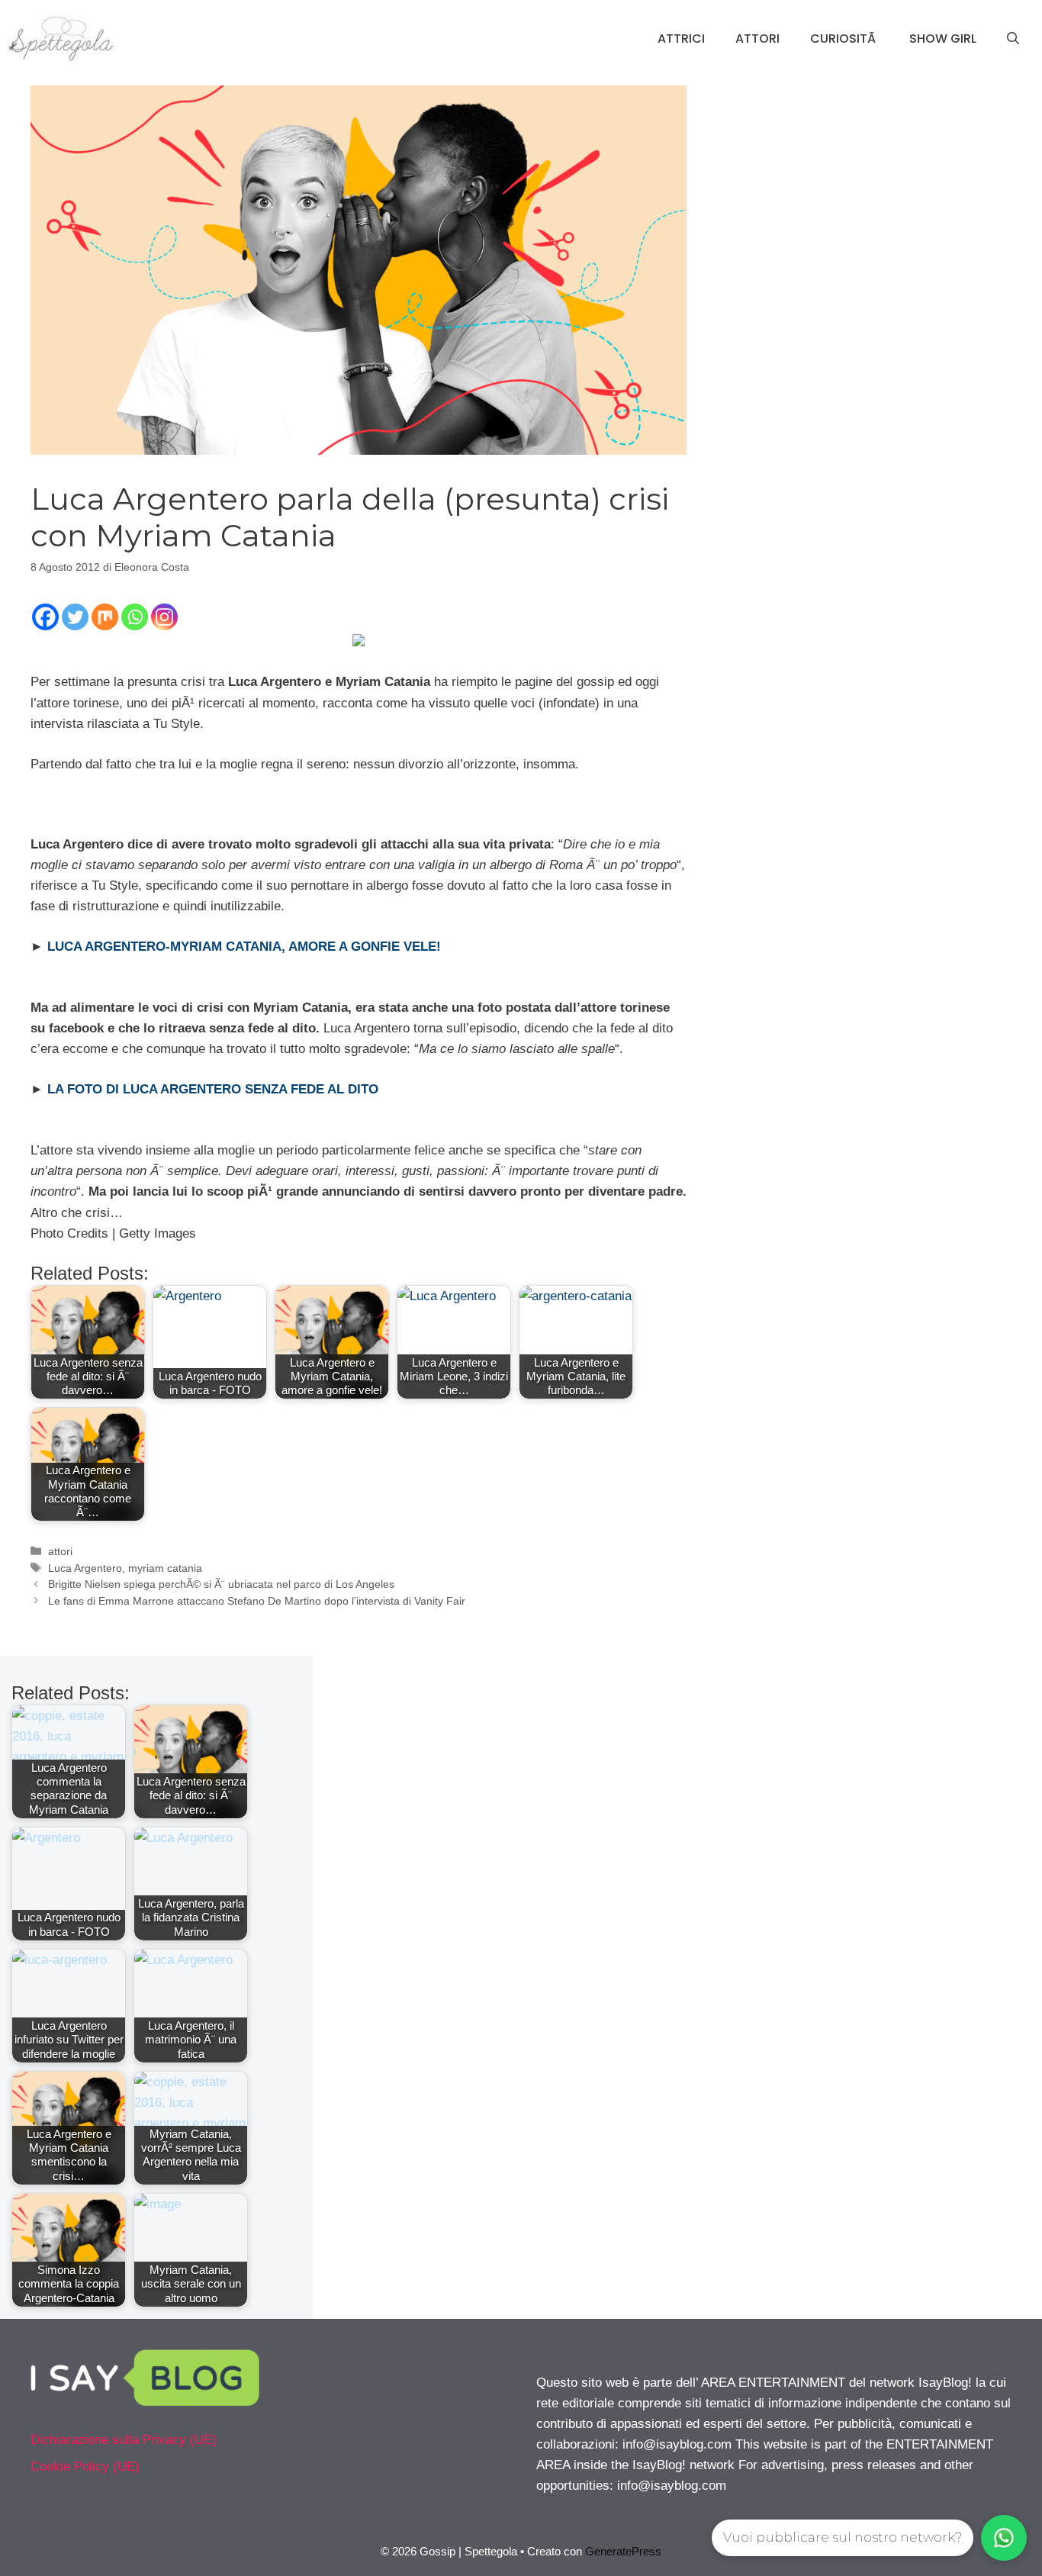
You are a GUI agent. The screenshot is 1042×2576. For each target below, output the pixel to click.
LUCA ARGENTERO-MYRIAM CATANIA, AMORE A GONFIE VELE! (244, 947)
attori (60, 1551)
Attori (757, 39)
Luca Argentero (85, 1568)
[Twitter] (75, 617)
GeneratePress (623, 2551)
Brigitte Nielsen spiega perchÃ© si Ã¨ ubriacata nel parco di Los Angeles (221, 1584)
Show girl (943, 39)
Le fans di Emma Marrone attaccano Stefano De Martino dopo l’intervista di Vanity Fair (257, 1601)
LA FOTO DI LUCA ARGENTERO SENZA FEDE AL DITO (213, 1089)
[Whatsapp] (135, 617)
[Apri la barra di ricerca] (1013, 39)
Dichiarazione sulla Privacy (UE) (124, 2440)
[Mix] (105, 617)
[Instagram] (164, 617)
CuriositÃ (844, 39)
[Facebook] (45, 617)
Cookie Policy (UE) (85, 2467)
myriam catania (165, 1568)
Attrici (681, 39)
